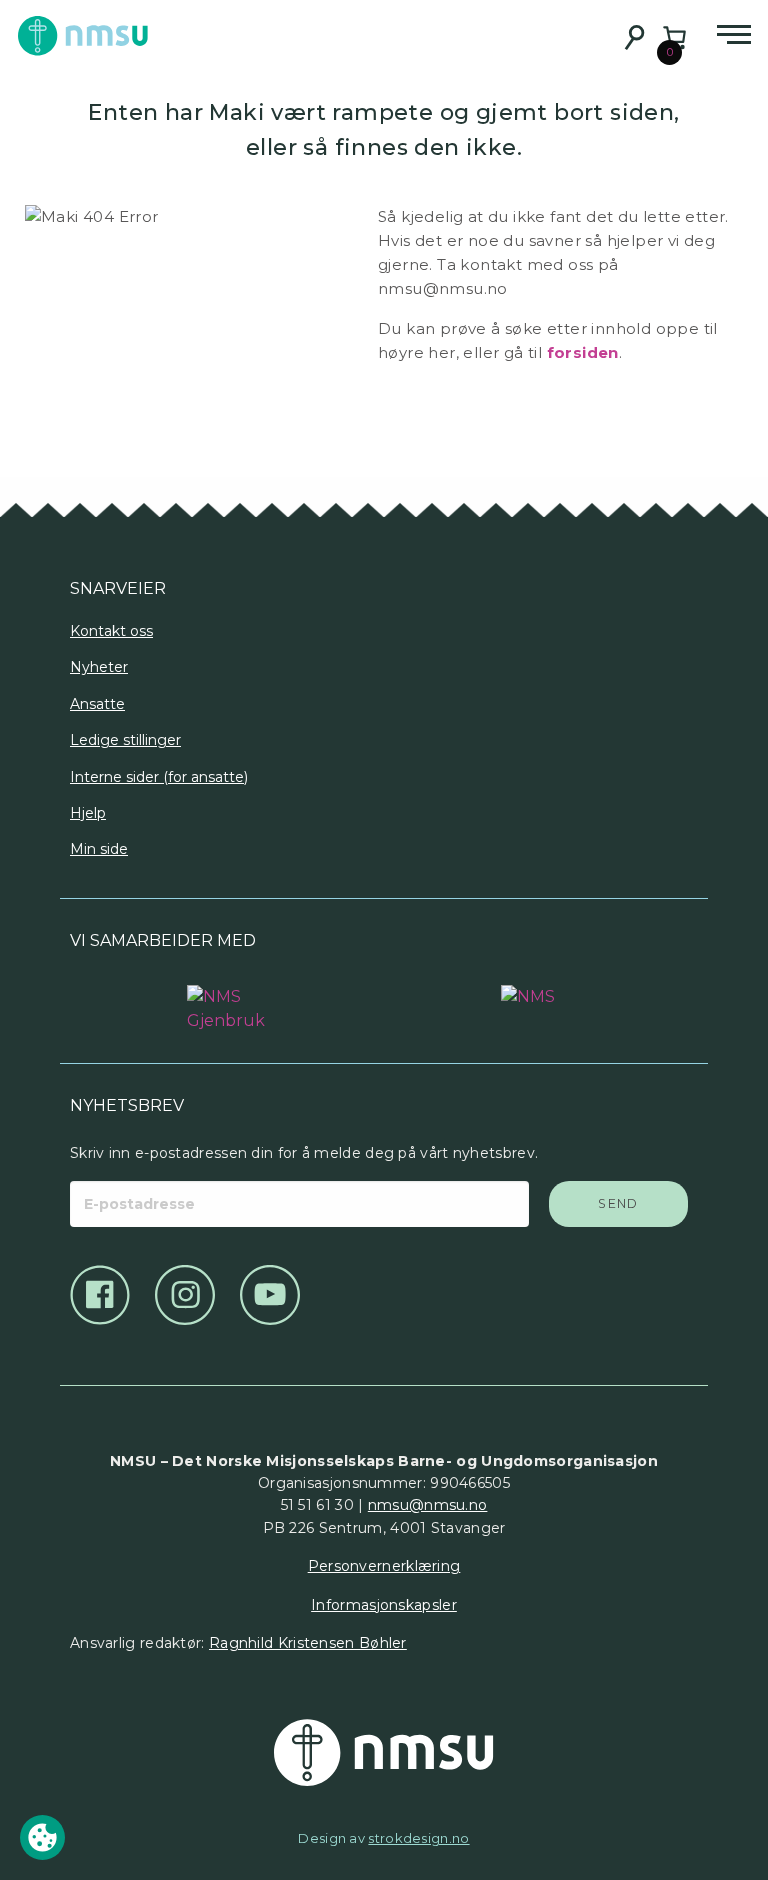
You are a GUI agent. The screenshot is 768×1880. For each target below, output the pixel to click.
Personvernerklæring (384, 1566)
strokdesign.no (418, 1838)
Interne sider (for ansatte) (159, 777)
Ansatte (97, 704)
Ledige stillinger (125, 740)
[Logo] (227, 999)
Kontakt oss (111, 631)
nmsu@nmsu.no (428, 1505)
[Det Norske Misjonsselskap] (384, 1753)
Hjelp (88, 813)
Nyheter (99, 667)
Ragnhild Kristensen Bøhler (308, 1643)
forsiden (583, 352)
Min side (99, 849)
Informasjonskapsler (384, 1605)
